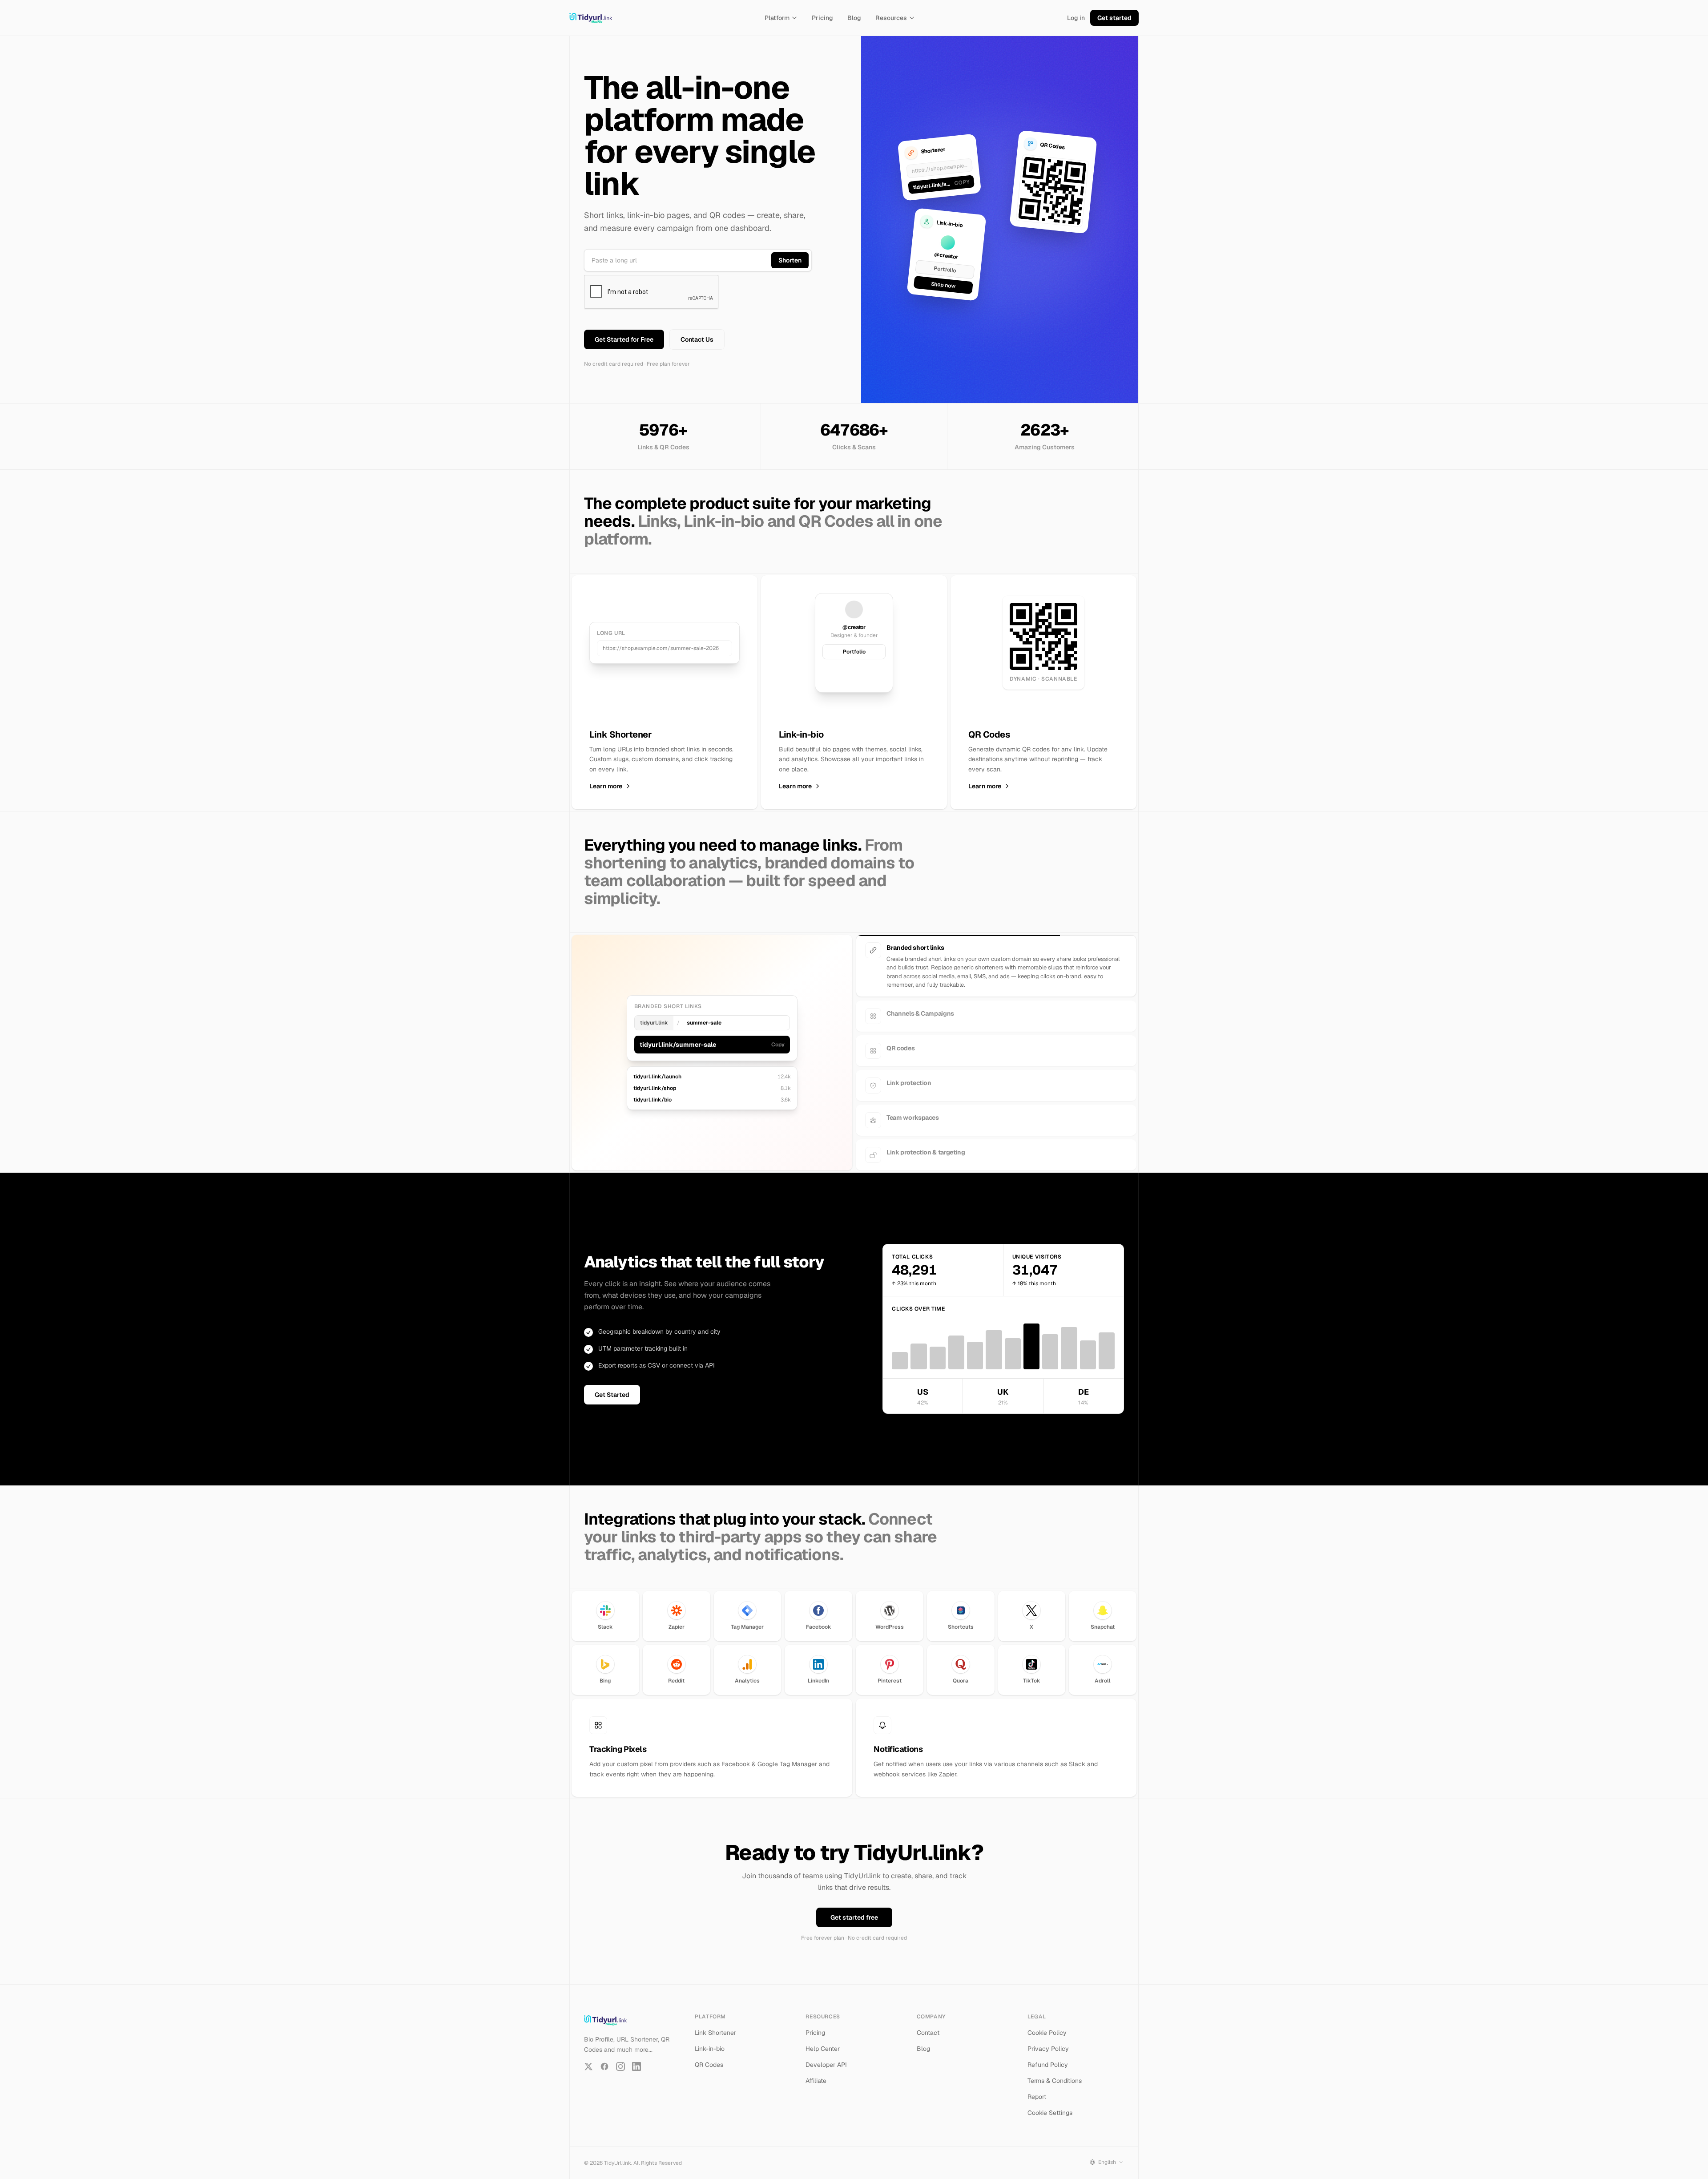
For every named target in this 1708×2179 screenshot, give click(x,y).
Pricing (822, 18)
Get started (1114, 18)
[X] (588, 2058)
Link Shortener (715, 2025)
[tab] (996, 950)
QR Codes (709, 2057)
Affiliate (816, 2073)
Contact (928, 2025)
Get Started (612, 1387)
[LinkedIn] (636, 2058)
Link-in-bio (710, 2041)
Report (1037, 2089)
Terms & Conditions (1055, 2073)
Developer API (826, 2057)
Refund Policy (1048, 2057)
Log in (1076, 18)
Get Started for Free (624, 339)
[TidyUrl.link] (591, 18)
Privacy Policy (1048, 2041)
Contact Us (697, 339)
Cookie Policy (1047, 2025)
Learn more (606, 786)
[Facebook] (604, 2058)
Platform (777, 18)
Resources (891, 18)
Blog (854, 18)
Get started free (854, 1909)
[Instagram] (620, 2058)
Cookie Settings (1050, 2105)
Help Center (823, 2041)
